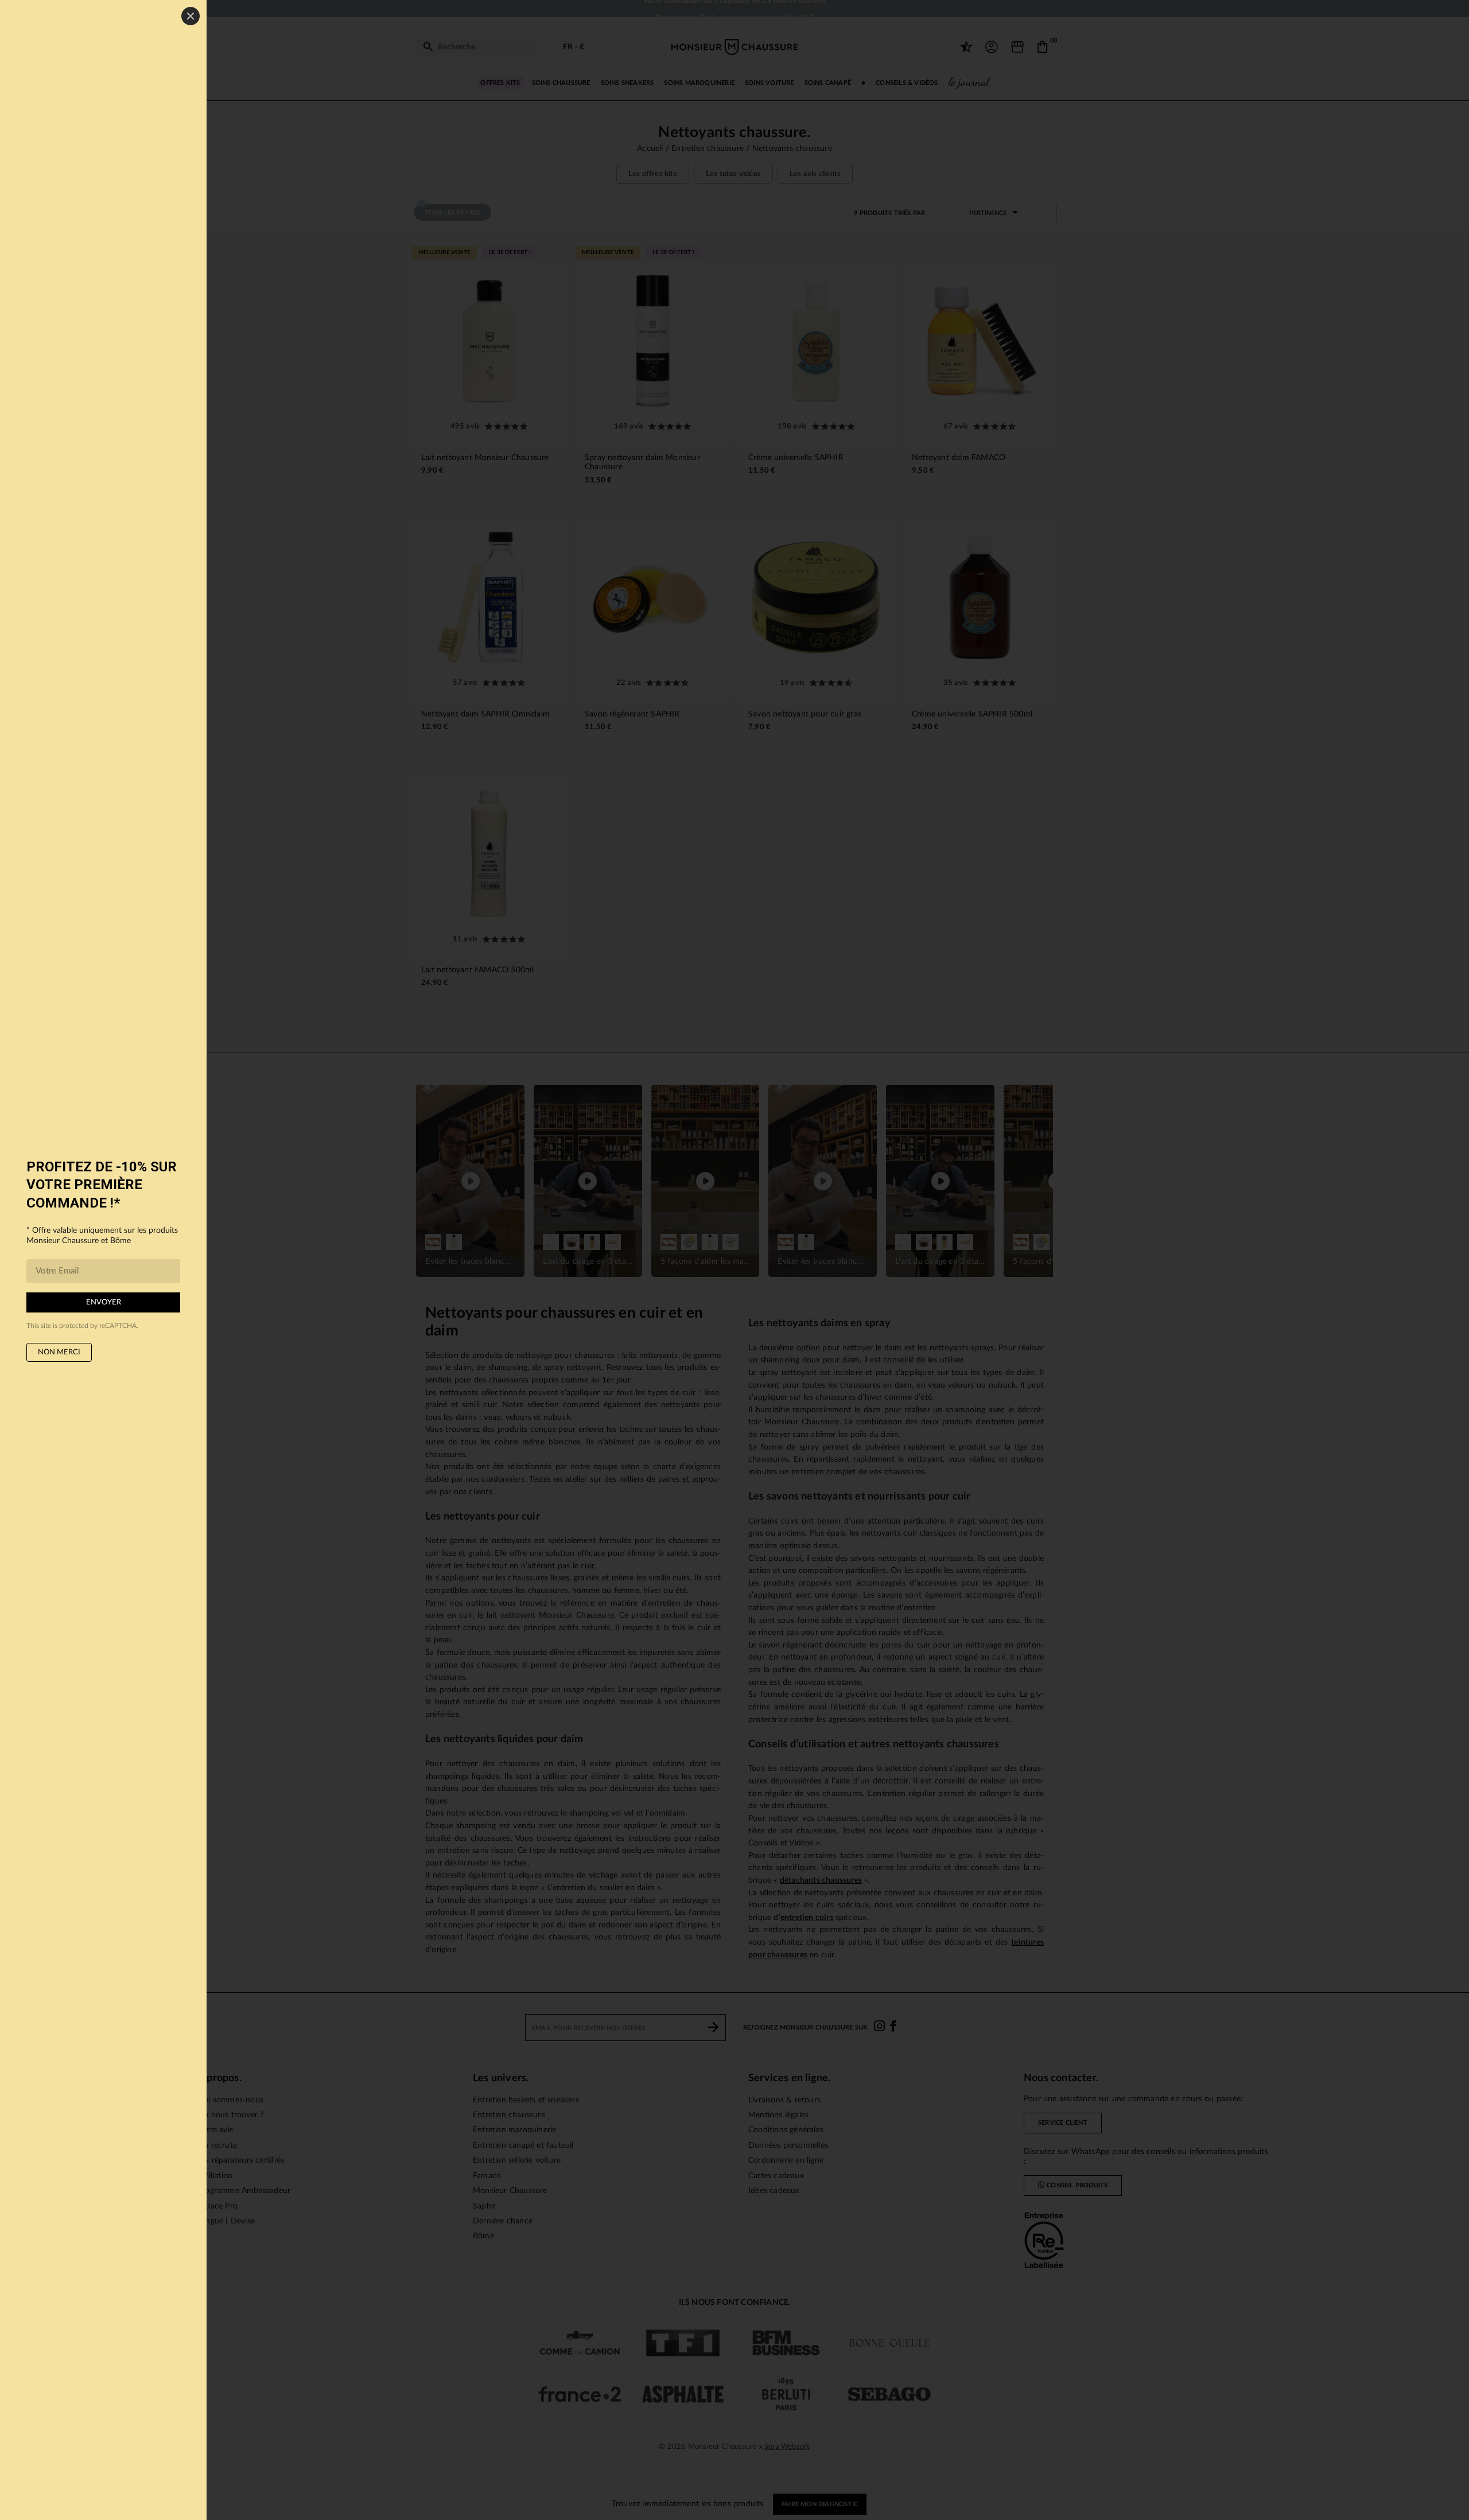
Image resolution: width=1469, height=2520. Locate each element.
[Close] (191, 16)
